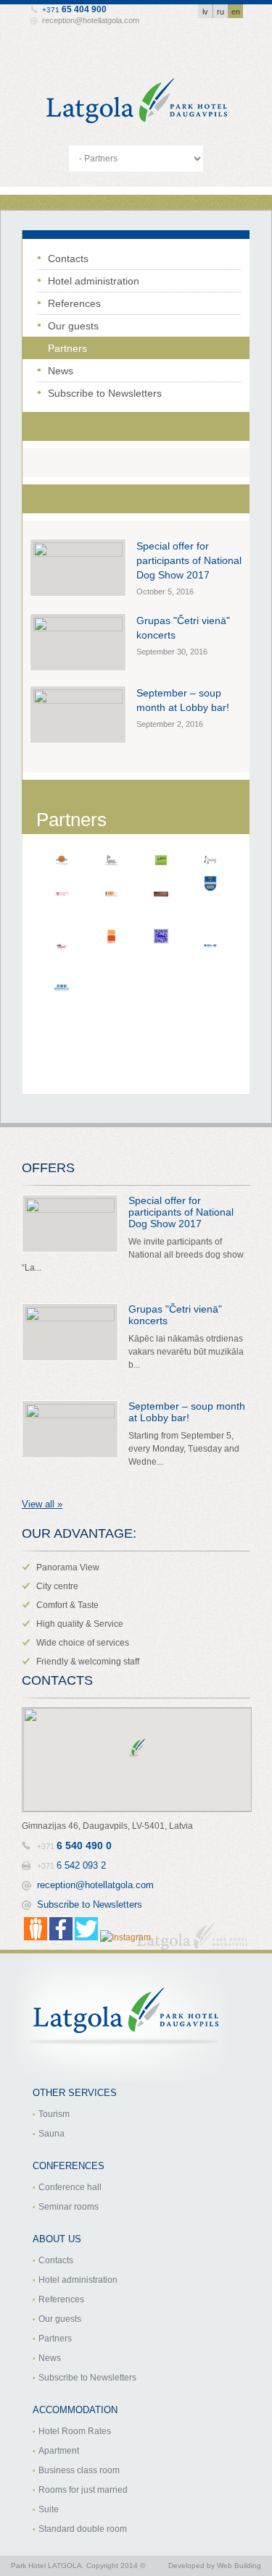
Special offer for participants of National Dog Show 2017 (189, 560)
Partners (67, 348)
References (74, 303)
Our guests (73, 326)
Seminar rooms (69, 2207)
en (236, 12)
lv (205, 12)
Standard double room (83, 2529)
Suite (49, 2509)
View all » (42, 1504)
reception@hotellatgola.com (91, 20)
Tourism (54, 2114)
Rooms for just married (83, 2490)
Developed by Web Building (215, 2566)
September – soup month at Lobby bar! (187, 1412)
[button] (137, 1748)
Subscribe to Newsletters (105, 393)
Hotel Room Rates (75, 2431)
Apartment (59, 2451)
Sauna (51, 2134)
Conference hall (70, 2187)
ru (221, 12)
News (61, 371)
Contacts (68, 258)
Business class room (79, 2470)
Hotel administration (94, 281)
